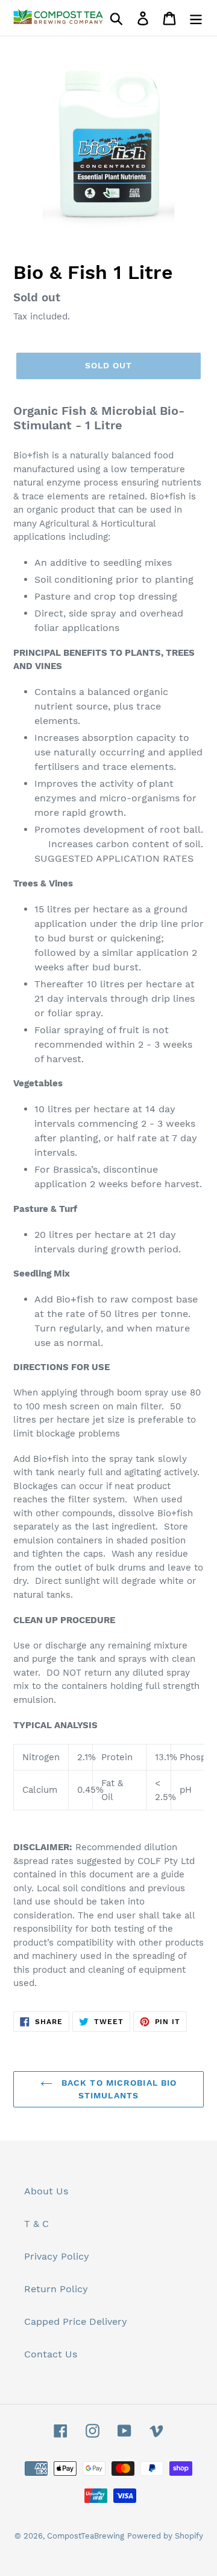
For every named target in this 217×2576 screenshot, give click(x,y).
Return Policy (56, 2289)
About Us (46, 2191)
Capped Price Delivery (76, 2321)
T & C (36, 2224)
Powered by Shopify (165, 2536)
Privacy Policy (57, 2256)
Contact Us (51, 2354)
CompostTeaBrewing (86, 2536)
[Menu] (196, 18)
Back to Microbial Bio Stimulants (118, 2089)
